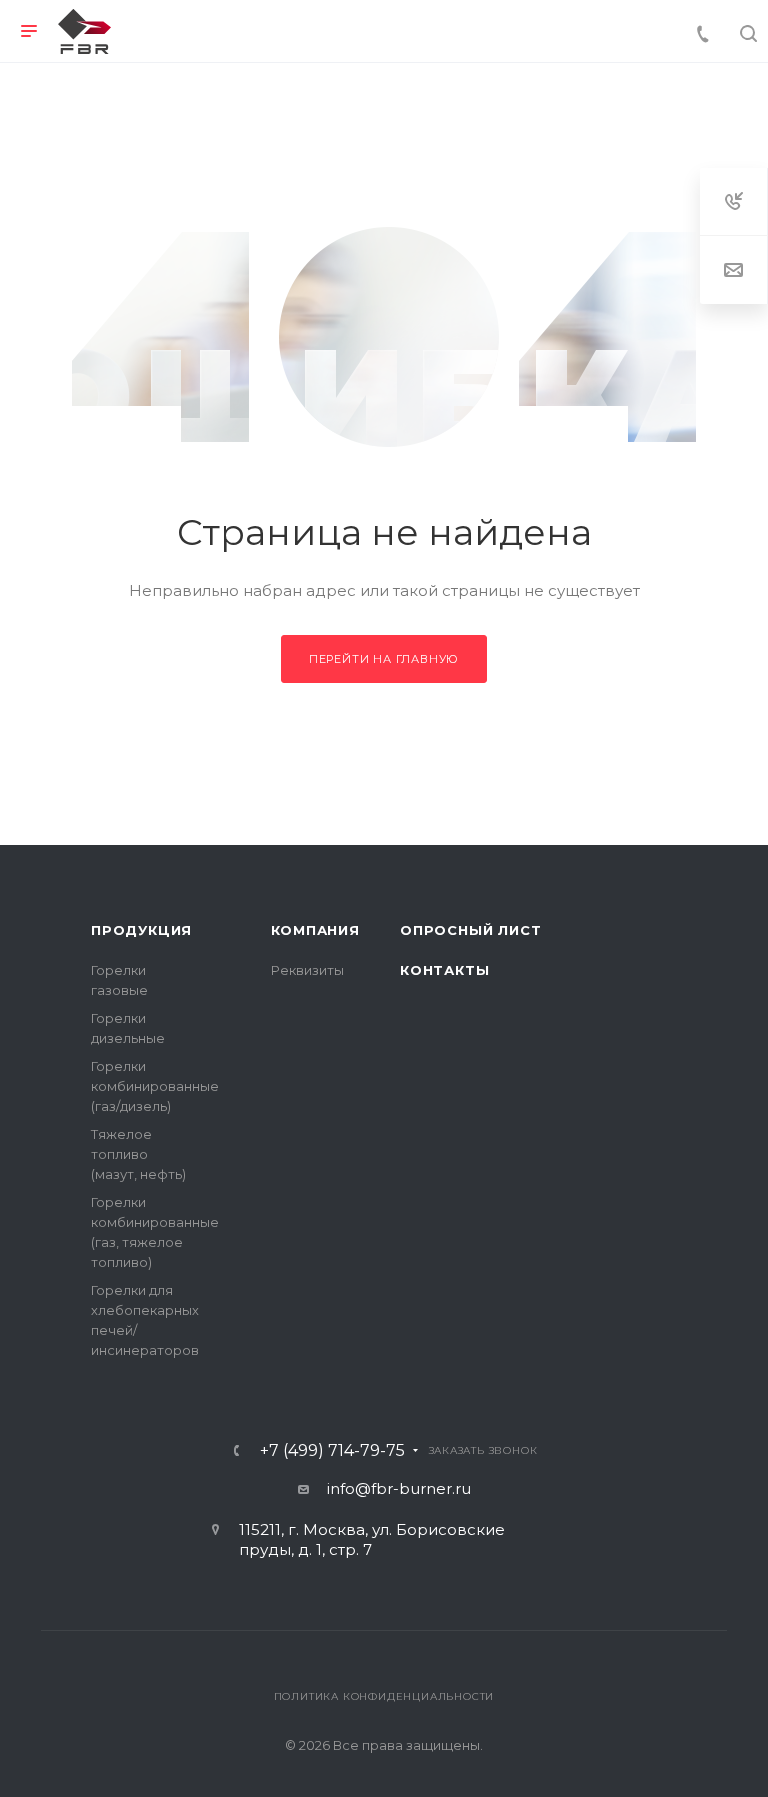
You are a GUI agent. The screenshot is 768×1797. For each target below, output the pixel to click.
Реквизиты (307, 970)
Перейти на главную (384, 659)
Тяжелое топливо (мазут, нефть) (138, 1154)
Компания (315, 930)
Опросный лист (470, 930)
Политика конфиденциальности (384, 1696)
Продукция (141, 930)
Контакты (444, 970)
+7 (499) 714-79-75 (332, 1451)
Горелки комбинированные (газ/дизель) (155, 1086)
